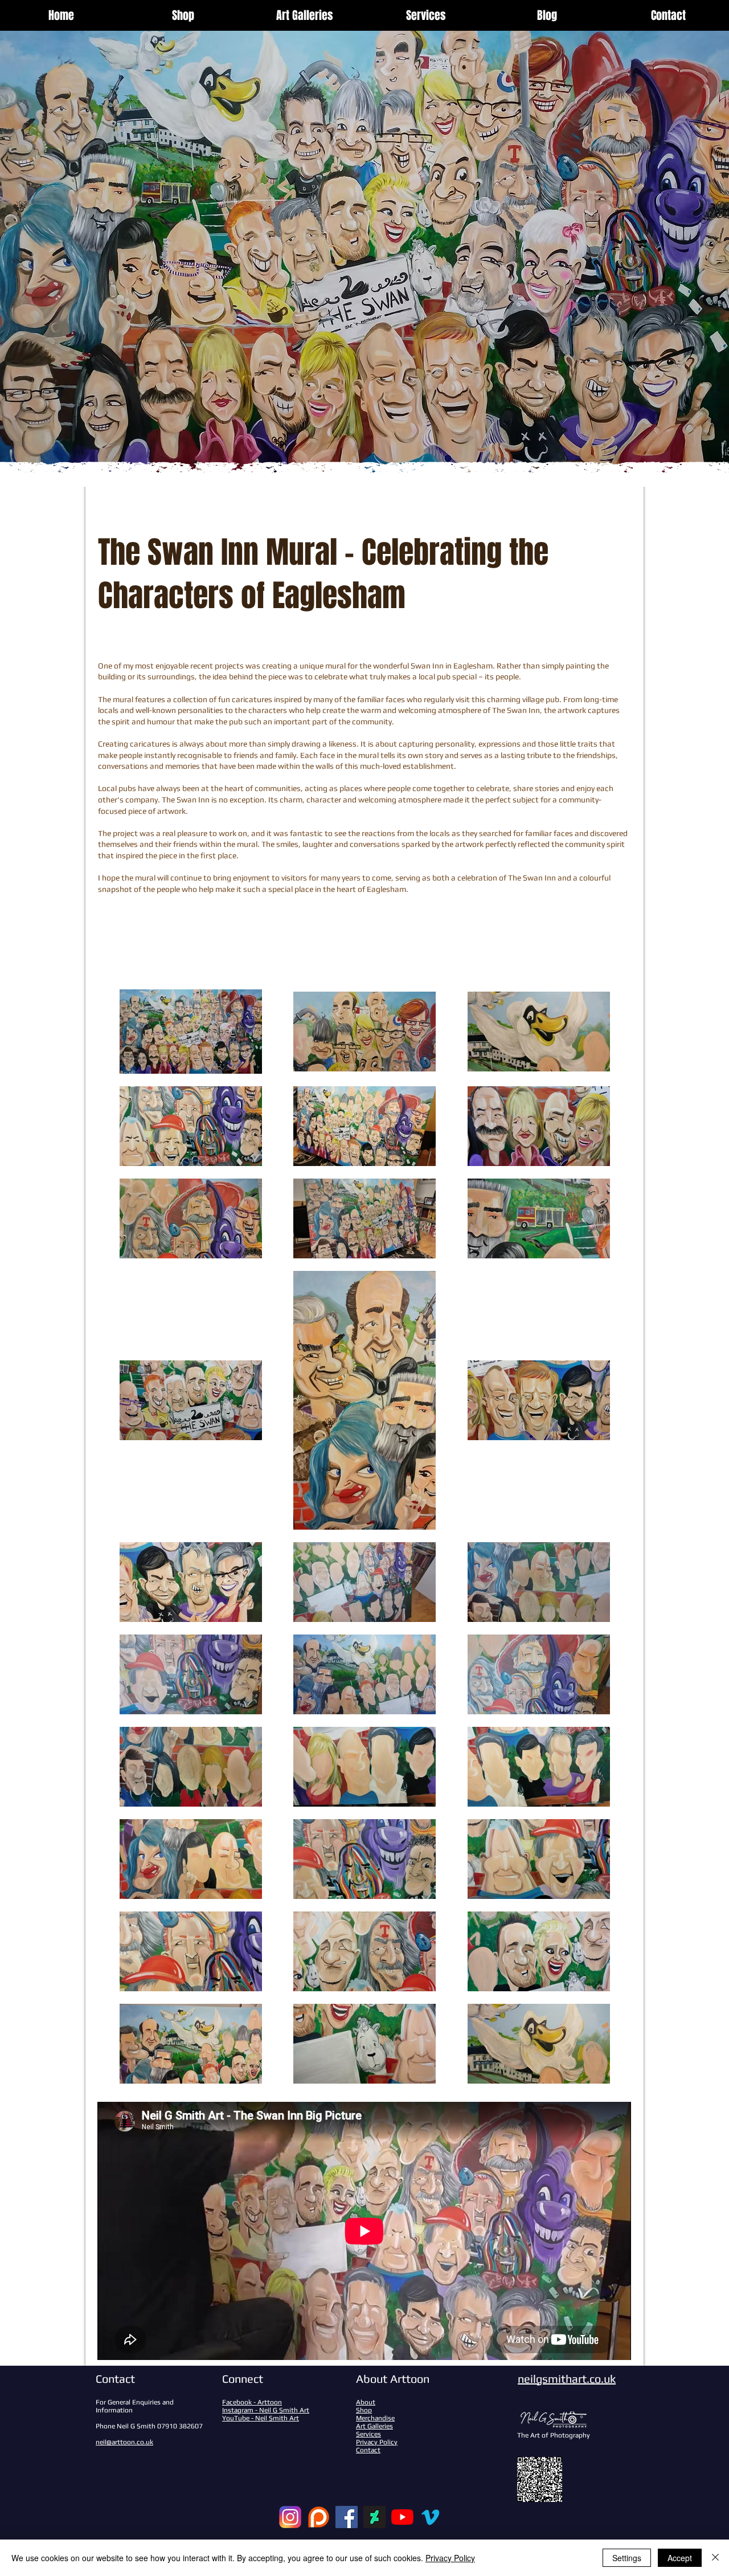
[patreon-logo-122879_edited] (319, 2517)
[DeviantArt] (374, 2517)
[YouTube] (402, 2517)
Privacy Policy (450, 2558)
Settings (627, 2558)
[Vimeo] (430, 2517)
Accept (680, 2558)
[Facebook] (347, 2517)
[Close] (715, 2558)
